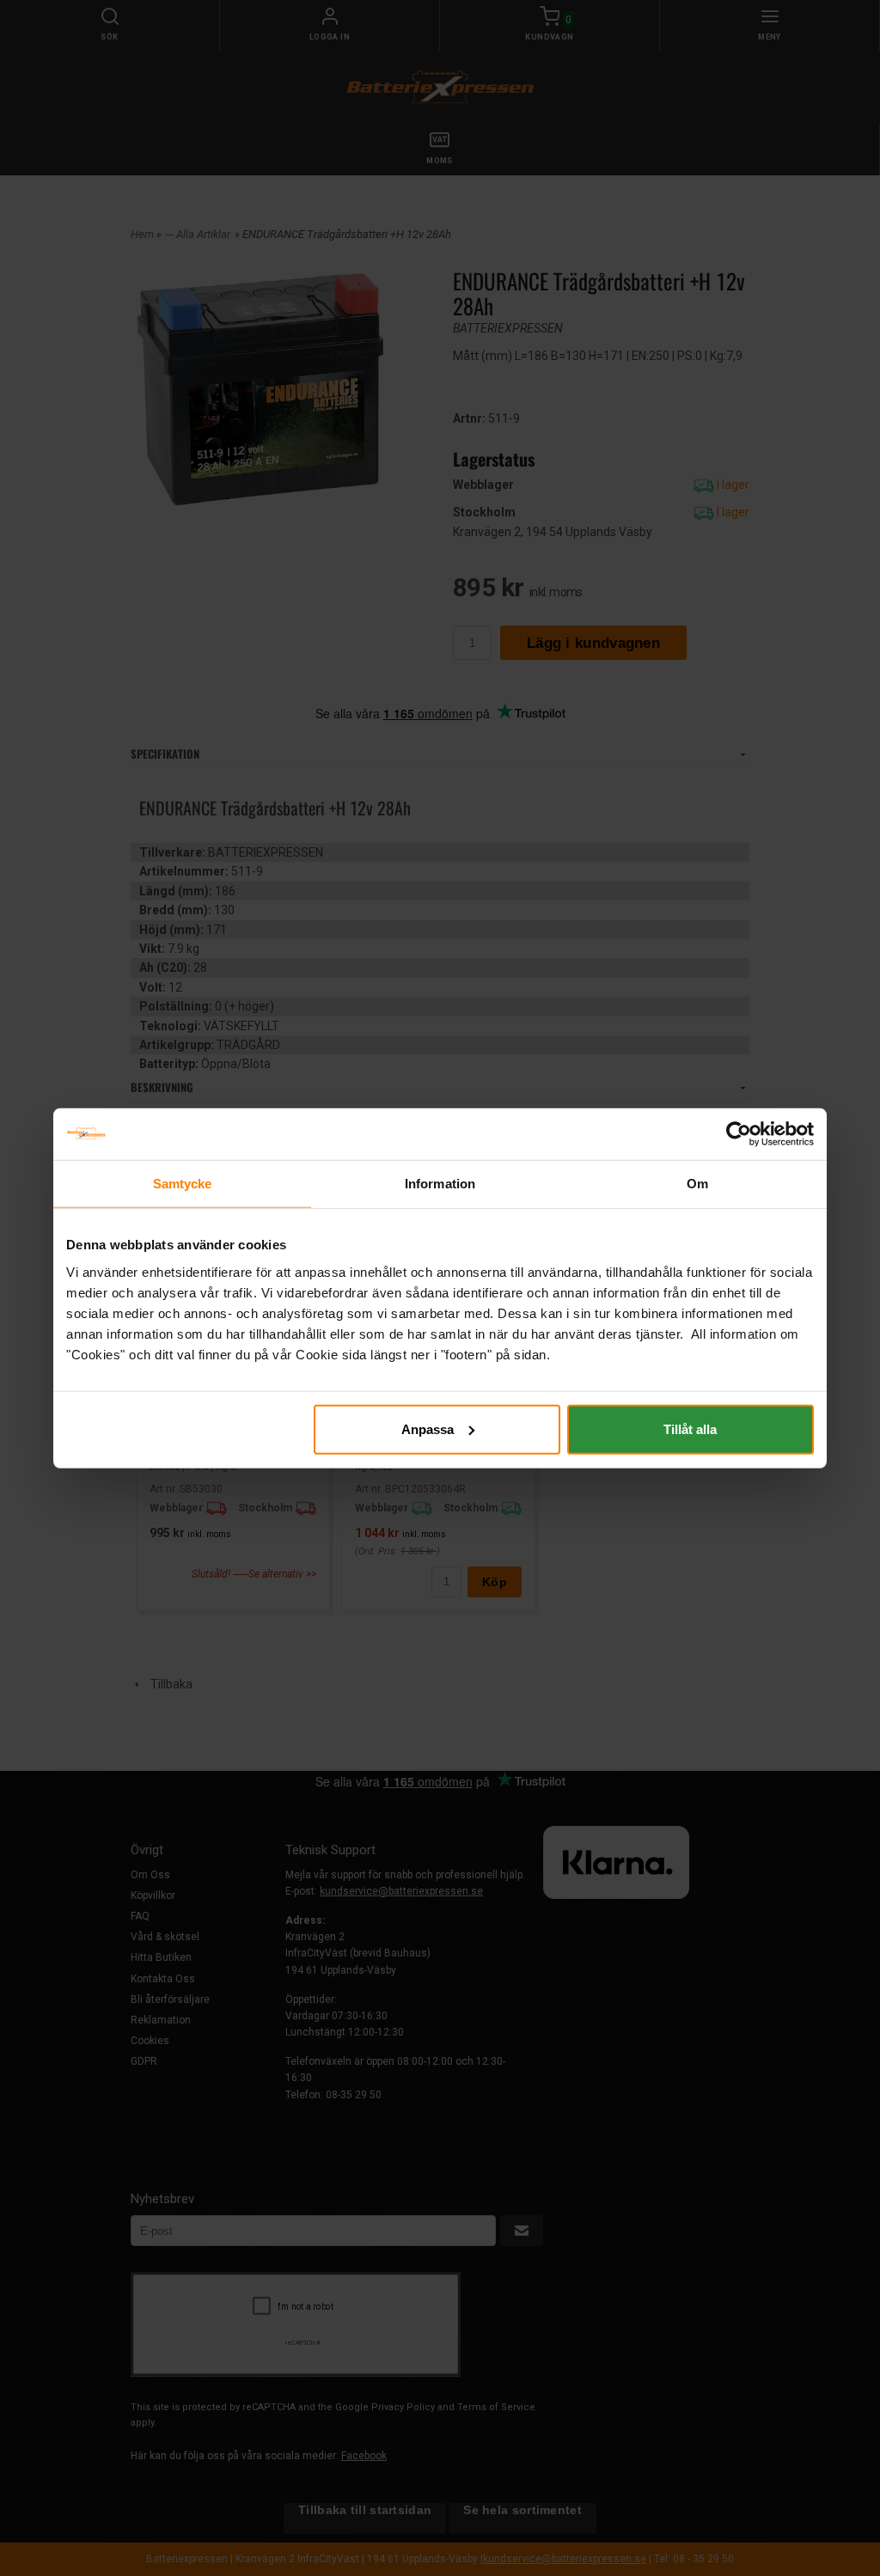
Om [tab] (697, 1184)
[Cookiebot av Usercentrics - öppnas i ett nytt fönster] (739, 1134)
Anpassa (428, 1428)
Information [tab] (440, 1184)
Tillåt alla (690, 1428)
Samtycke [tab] (183, 1184)
